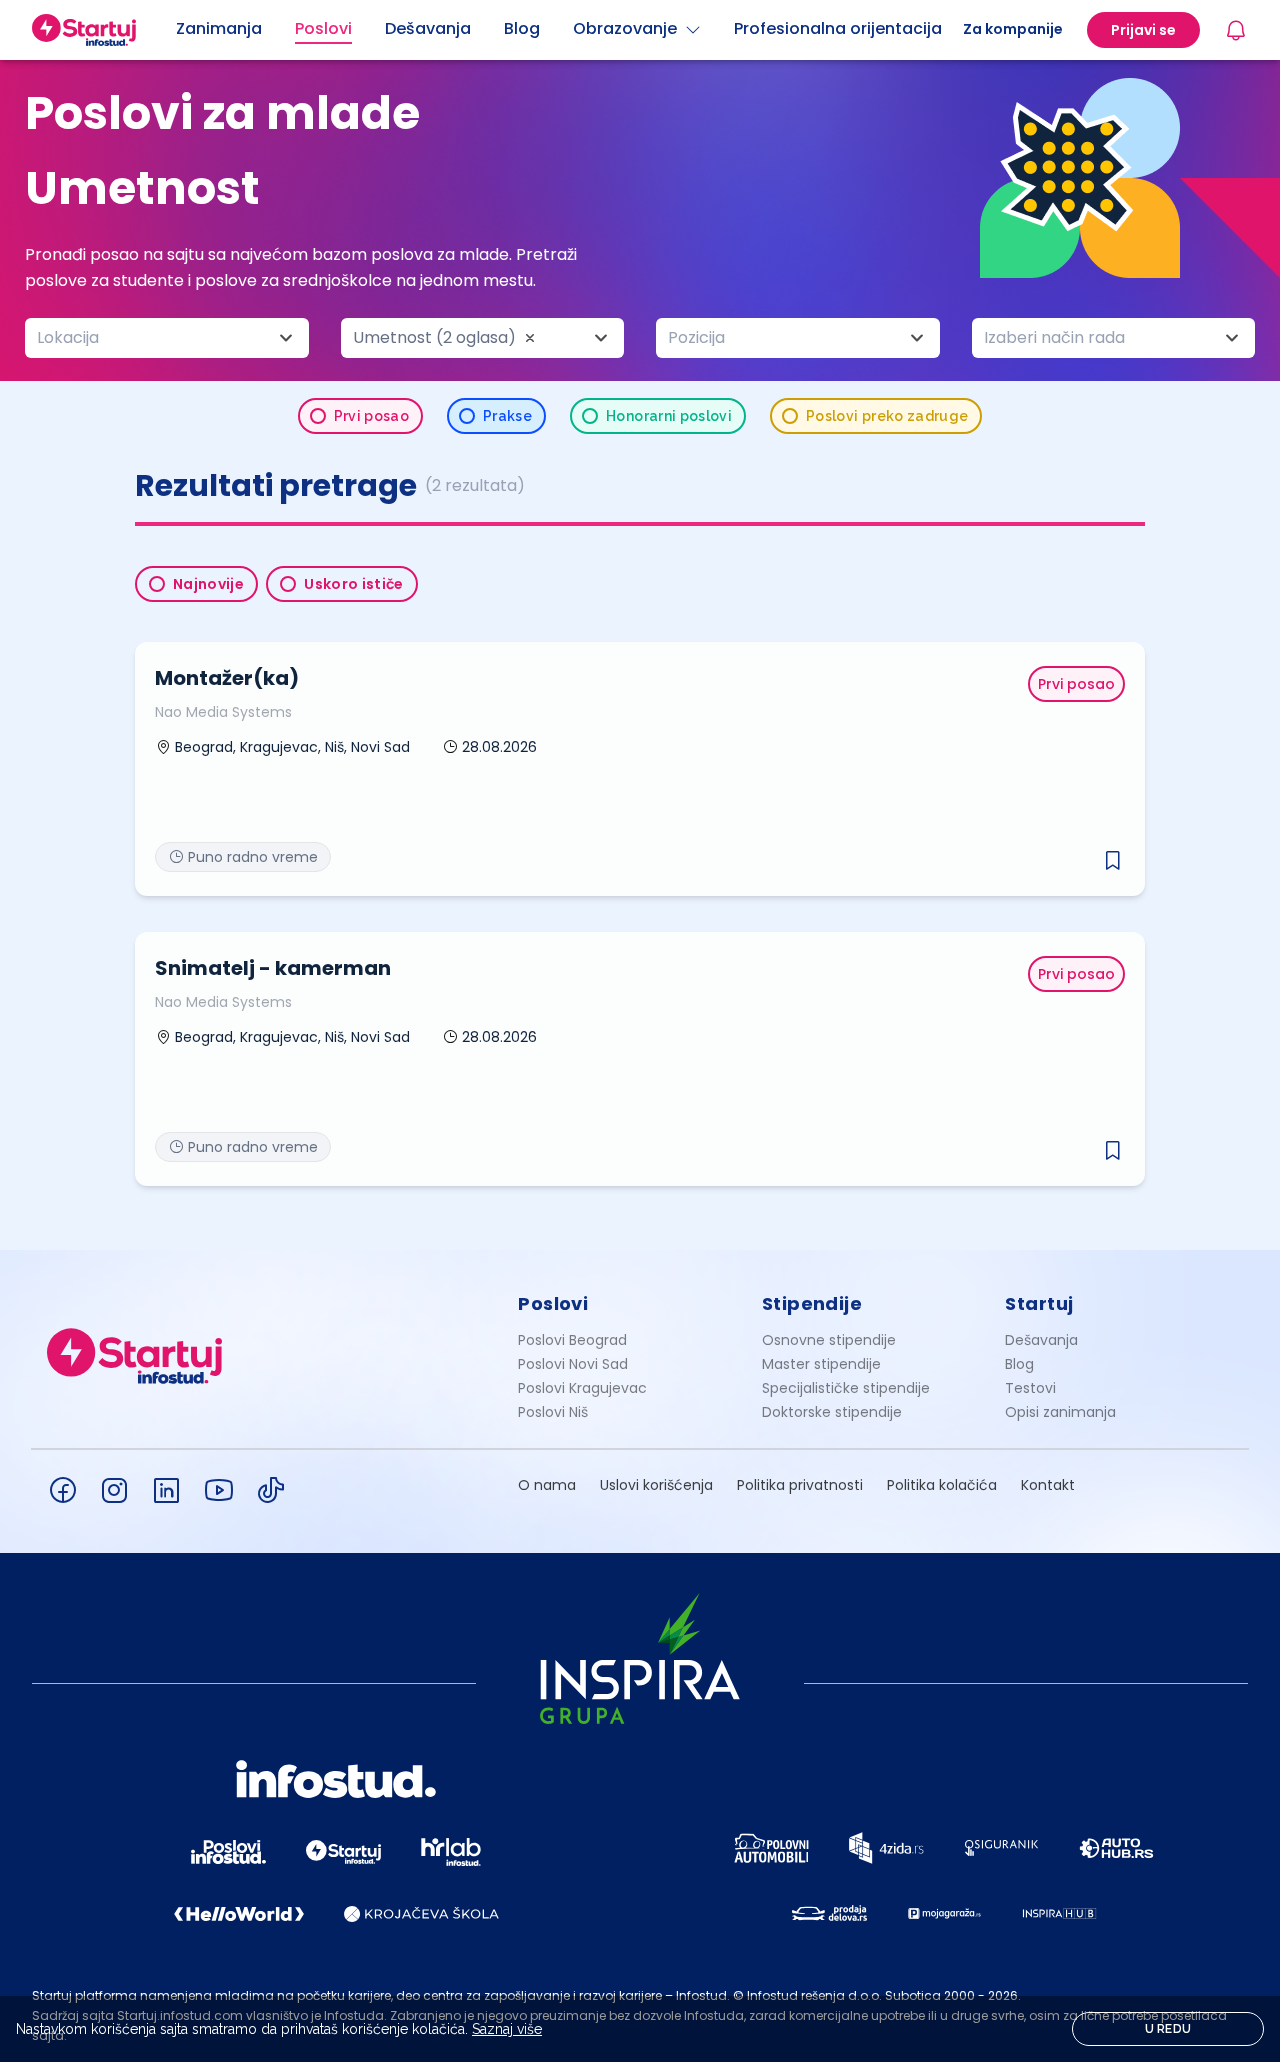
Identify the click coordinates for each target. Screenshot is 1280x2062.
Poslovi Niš (553, 1412)
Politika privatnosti (800, 1485)
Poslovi (553, 1303)
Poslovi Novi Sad (573, 1364)
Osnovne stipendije (829, 1340)
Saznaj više (507, 2029)
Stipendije (812, 1303)
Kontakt (1048, 1485)
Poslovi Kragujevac (582, 1388)
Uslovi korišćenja (656, 1485)
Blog (1019, 1364)
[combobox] (167, 338)
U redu (1168, 2029)
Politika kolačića (942, 1485)
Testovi (1030, 1388)
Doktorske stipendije (832, 1412)
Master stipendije (821, 1364)
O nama (547, 1485)
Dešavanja (1041, 1340)
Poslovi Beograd (572, 1340)
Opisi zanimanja (1060, 1412)
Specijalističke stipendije (846, 1388)
